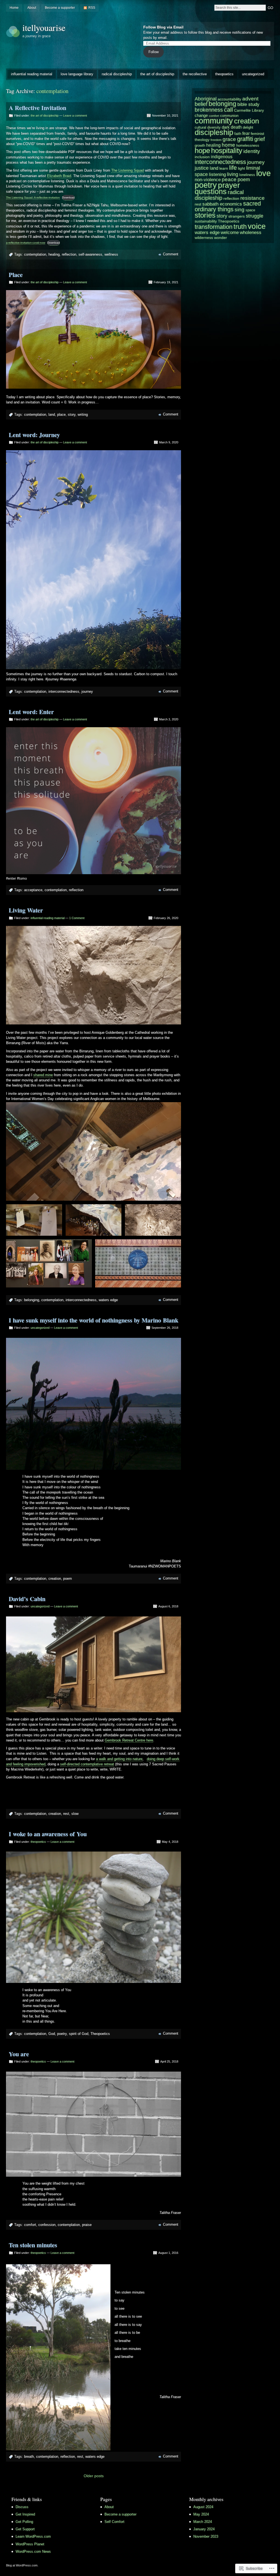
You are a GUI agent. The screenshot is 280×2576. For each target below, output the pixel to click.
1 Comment (77, 918)
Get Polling (24, 2522)
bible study (248, 104)
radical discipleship (117, 74)
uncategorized (253, 74)
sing (240, 210)
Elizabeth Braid (59, 176)
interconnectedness (64, 691)
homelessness (248, 146)
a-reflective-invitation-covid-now (26, 243)
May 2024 (201, 2514)
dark (226, 127)
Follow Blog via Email (163, 27)
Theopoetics (100, 2034)
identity (252, 151)
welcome (230, 233)
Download (68, 197)
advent (250, 99)
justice (202, 168)
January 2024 (204, 2529)
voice (257, 226)
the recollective (195, 74)
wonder (221, 238)
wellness (111, 254)
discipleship (214, 132)
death (236, 127)
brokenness (209, 110)
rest (66, 1814)
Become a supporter (60, 8)
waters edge (108, 1300)
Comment (171, 254)
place (61, 415)
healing (54, 254)
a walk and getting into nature (119, 1759)
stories (205, 215)
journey (87, 691)
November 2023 (206, 2536)
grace (229, 139)
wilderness (204, 238)
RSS (92, 8)
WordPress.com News (33, 2552)
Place (16, 275)
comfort (30, 2225)
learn (224, 168)
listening (217, 174)
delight (248, 128)
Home (14, 8)
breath (29, 2457)
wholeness (251, 233)
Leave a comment (75, 115)
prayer (229, 185)
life (233, 168)
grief (260, 139)
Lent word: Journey (34, 435)
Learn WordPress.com (33, 2536)
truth (240, 227)
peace (229, 179)
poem (68, 1579)
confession (47, 2225)
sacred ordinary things (228, 206)
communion (229, 116)
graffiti (245, 139)
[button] (34, 1220)
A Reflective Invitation (37, 108)
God (52, 2034)
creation (55, 1579)
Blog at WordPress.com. (22, 2565)
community (214, 121)
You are (19, 2054)
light (241, 168)
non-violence (208, 180)
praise (87, 2225)
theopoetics (224, 74)
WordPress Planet (30, 2544)
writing (83, 415)
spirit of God (79, 2034)
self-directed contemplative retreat (87, 1764)
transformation (214, 227)
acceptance (33, 890)
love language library (77, 74)
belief (201, 104)
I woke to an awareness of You (48, 1834)
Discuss (22, 2507)
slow (75, 1814)
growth (200, 145)
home (228, 145)
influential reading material (32, 74)
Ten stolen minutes (33, 2245)
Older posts (94, 2476)
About (32, 8)
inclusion (202, 157)
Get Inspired (25, 2514)
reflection (69, 254)
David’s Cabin (27, 1599)
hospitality (227, 151)
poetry (62, 2034)
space (250, 210)
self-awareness (90, 254)
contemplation (35, 254)
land (52, 415)
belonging (32, 1300)
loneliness (247, 175)
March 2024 (203, 2522)
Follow (154, 52)
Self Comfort (114, 2522)
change (201, 115)
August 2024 (203, 2507)
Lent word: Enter (31, 712)
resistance (253, 198)
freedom (216, 140)
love (263, 173)
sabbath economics (222, 204)
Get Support (25, 2529)
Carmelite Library (249, 110)
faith (238, 134)
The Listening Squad (128, 170)
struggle (255, 216)
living (233, 174)
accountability (229, 99)
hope (202, 151)
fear (246, 133)
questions (211, 191)
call (228, 110)
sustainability (206, 221)
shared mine (43, 1075)
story (72, 415)
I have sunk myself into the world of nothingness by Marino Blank (94, 1320)
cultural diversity (208, 127)
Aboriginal (206, 99)
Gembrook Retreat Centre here (129, 1740)
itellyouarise (44, 28)
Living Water (26, 910)
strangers (237, 216)
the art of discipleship (157, 74)
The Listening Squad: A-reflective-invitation (33, 197)
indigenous (222, 157)
